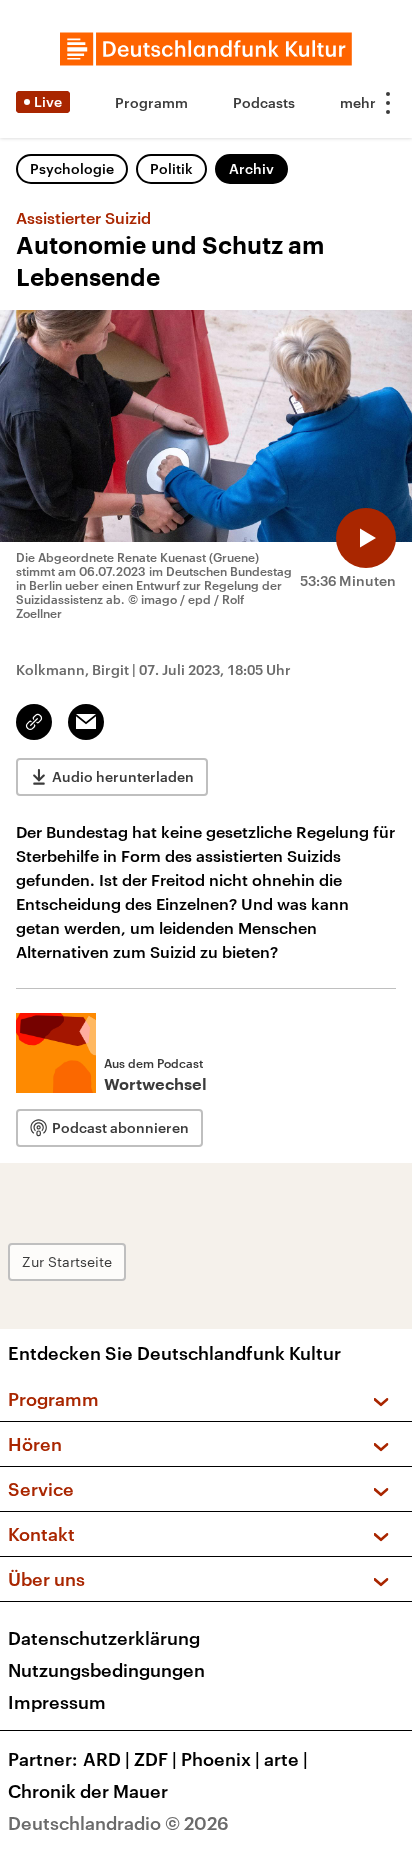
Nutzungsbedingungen (106, 1670)
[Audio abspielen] (366, 538)
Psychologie (72, 168)
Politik (171, 168)
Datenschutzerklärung (104, 1638)
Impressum (57, 1702)
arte (286, 1759)
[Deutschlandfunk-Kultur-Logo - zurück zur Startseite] (206, 49)
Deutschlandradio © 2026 (118, 1823)
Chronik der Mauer (88, 1791)
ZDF (155, 1759)
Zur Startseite (67, 1261)
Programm (151, 102)
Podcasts (264, 102)
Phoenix (220, 1759)
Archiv (251, 168)
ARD (106, 1759)
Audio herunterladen (123, 776)
